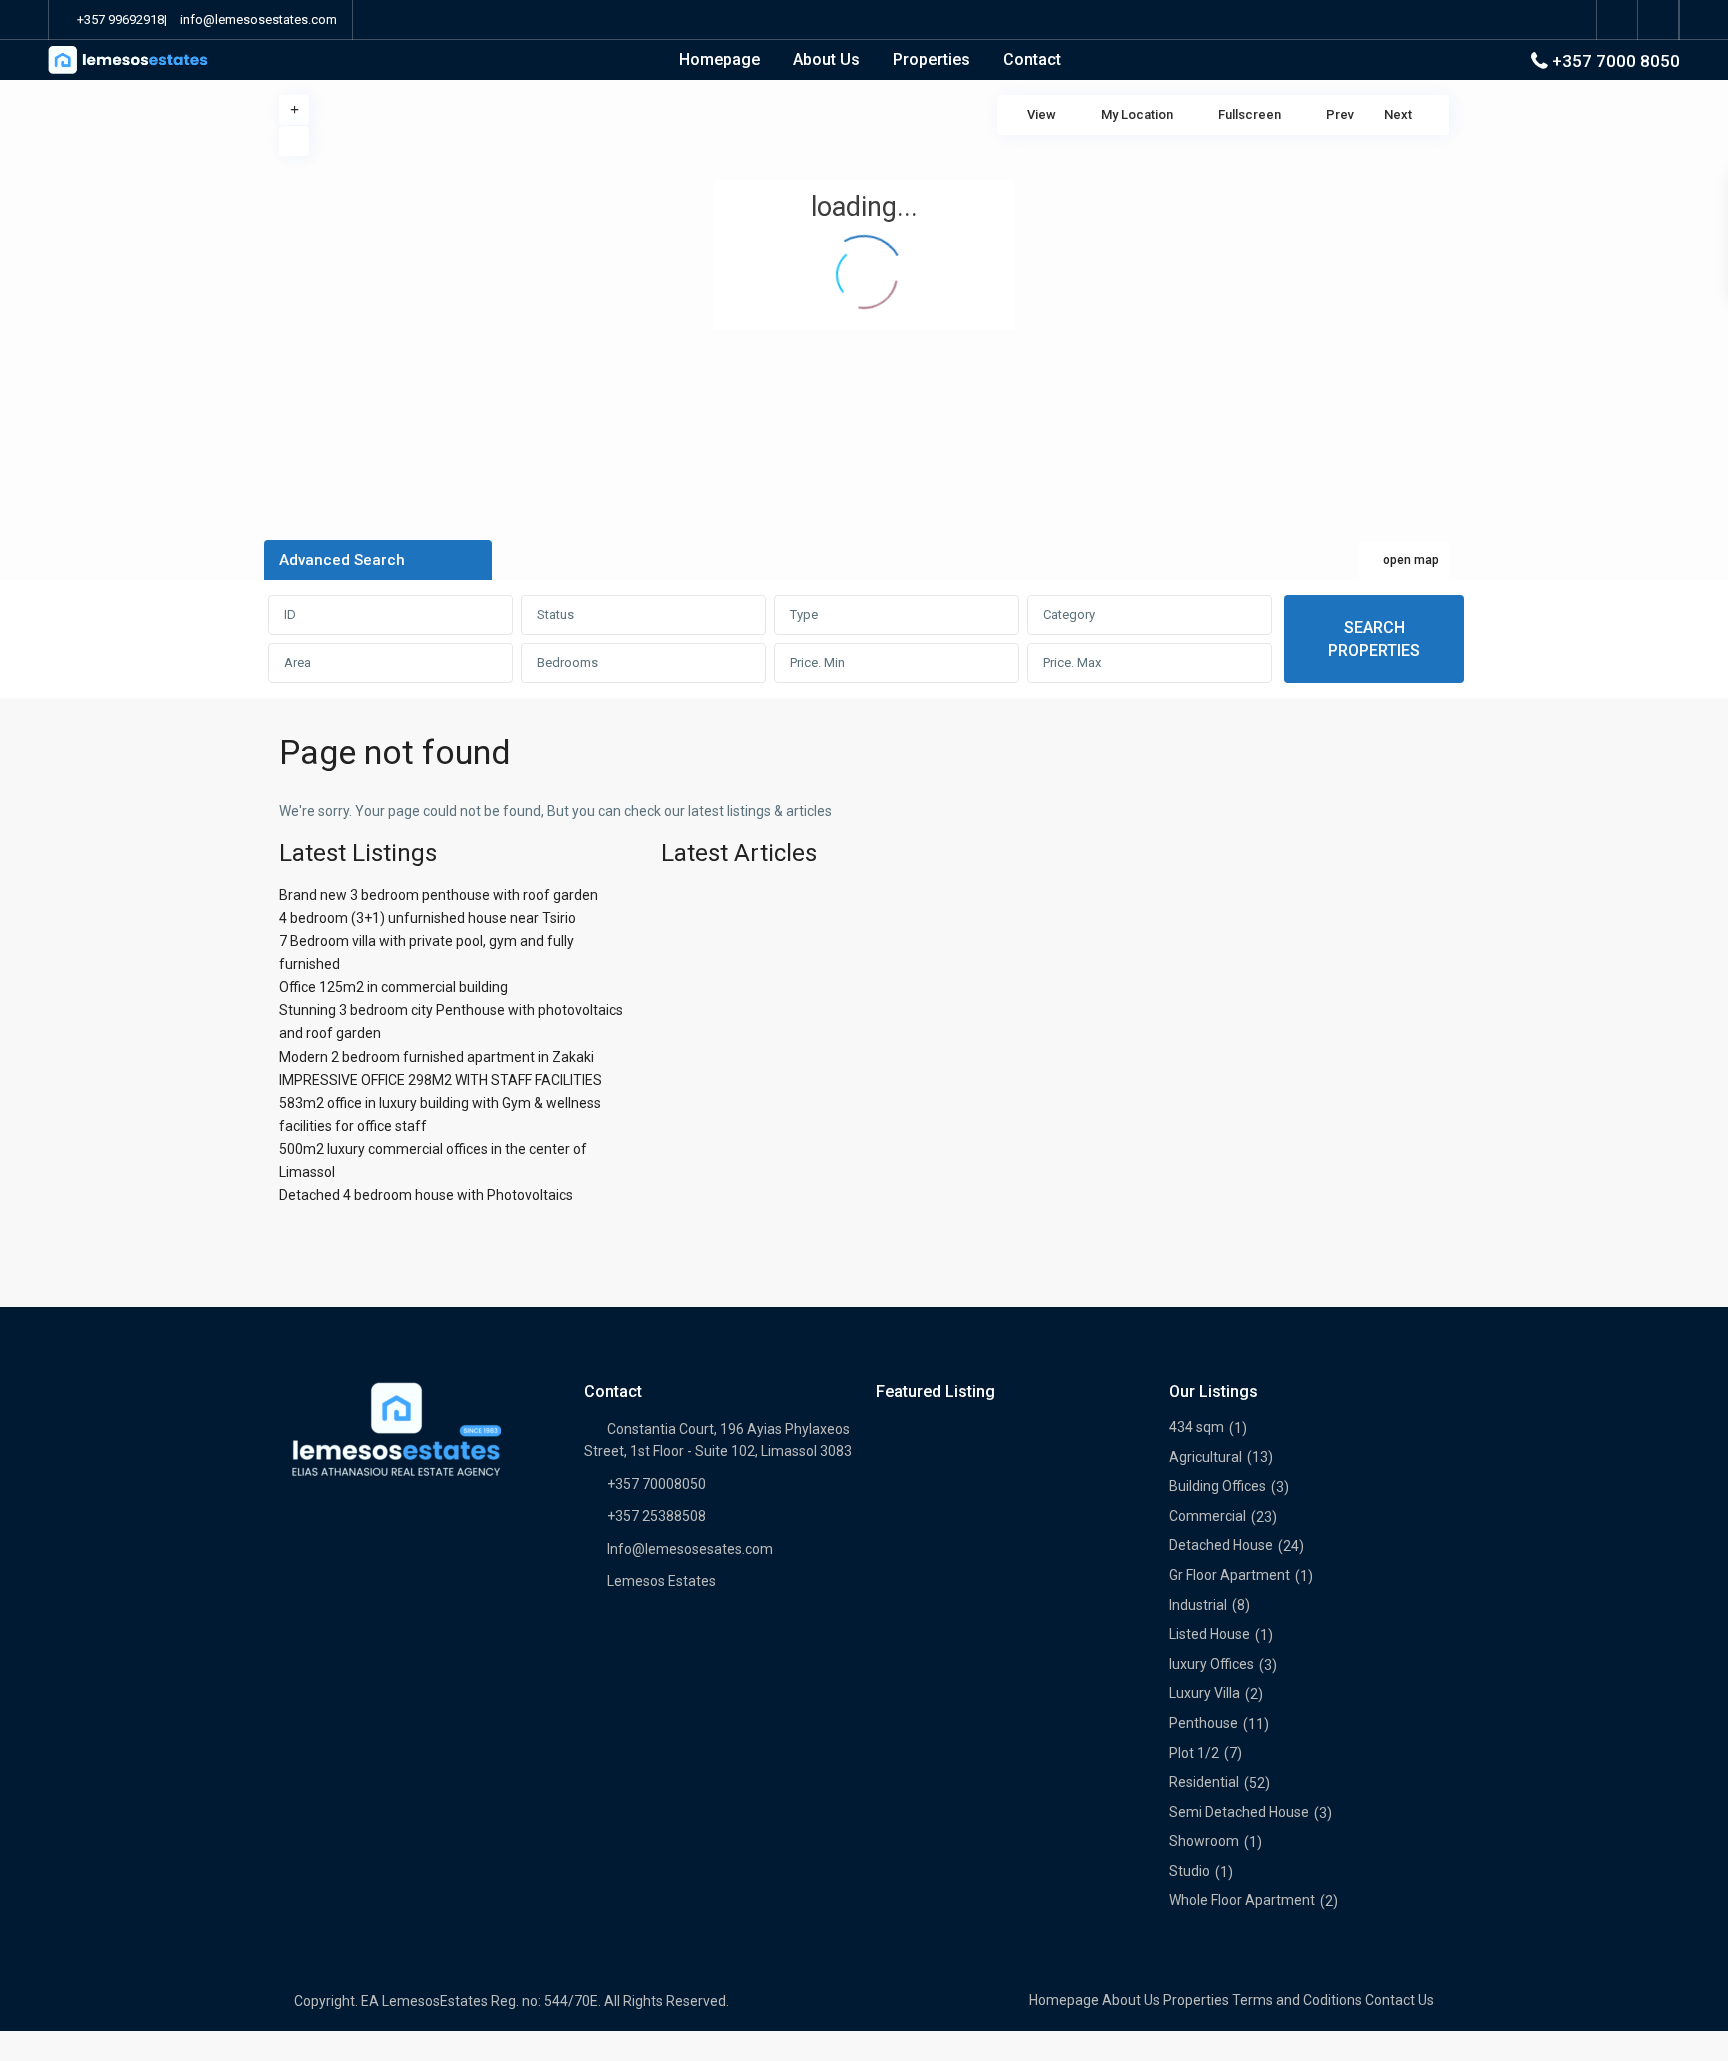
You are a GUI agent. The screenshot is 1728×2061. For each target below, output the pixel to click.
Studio (1189, 1871)
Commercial (1207, 1516)
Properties (931, 59)
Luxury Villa (1204, 1693)
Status (555, 614)
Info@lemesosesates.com (690, 1549)
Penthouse (1203, 1723)
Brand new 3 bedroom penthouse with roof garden (438, 895)
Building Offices (1217, 1486)
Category (1069, 614)
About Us (826, 59)
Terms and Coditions (1297, 2000)
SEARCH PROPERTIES (1374, 639)
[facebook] (1617, 20)
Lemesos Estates (661, 1581)
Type (804, 614)
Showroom (1204, 1841)
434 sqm (1196, 1427)
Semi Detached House (1239, 1812)
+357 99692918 (120, 19)
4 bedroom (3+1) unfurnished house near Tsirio (427, 918)
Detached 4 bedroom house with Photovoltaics (426, 1195)
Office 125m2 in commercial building (393, 987)
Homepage (719, 59)
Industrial (1198, 1605)
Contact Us (1399, 2000)
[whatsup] (1658, 20)
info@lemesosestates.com (258, 19)
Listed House (1209, 1634)
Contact (1032, 59)
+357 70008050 (656, 1484)
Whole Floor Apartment (1242, 1900)
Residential (1204, 1782)
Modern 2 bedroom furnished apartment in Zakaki (436, 1057)
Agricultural (1205, 1457)
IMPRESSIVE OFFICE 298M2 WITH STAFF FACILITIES (440, 1080)
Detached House (1221, 1545)
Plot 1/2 (1194, 1753)
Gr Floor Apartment (1229, 1575)
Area (297, 662)
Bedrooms (567, 662)
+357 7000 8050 (1616, 61)
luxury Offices (1211, 1664)
